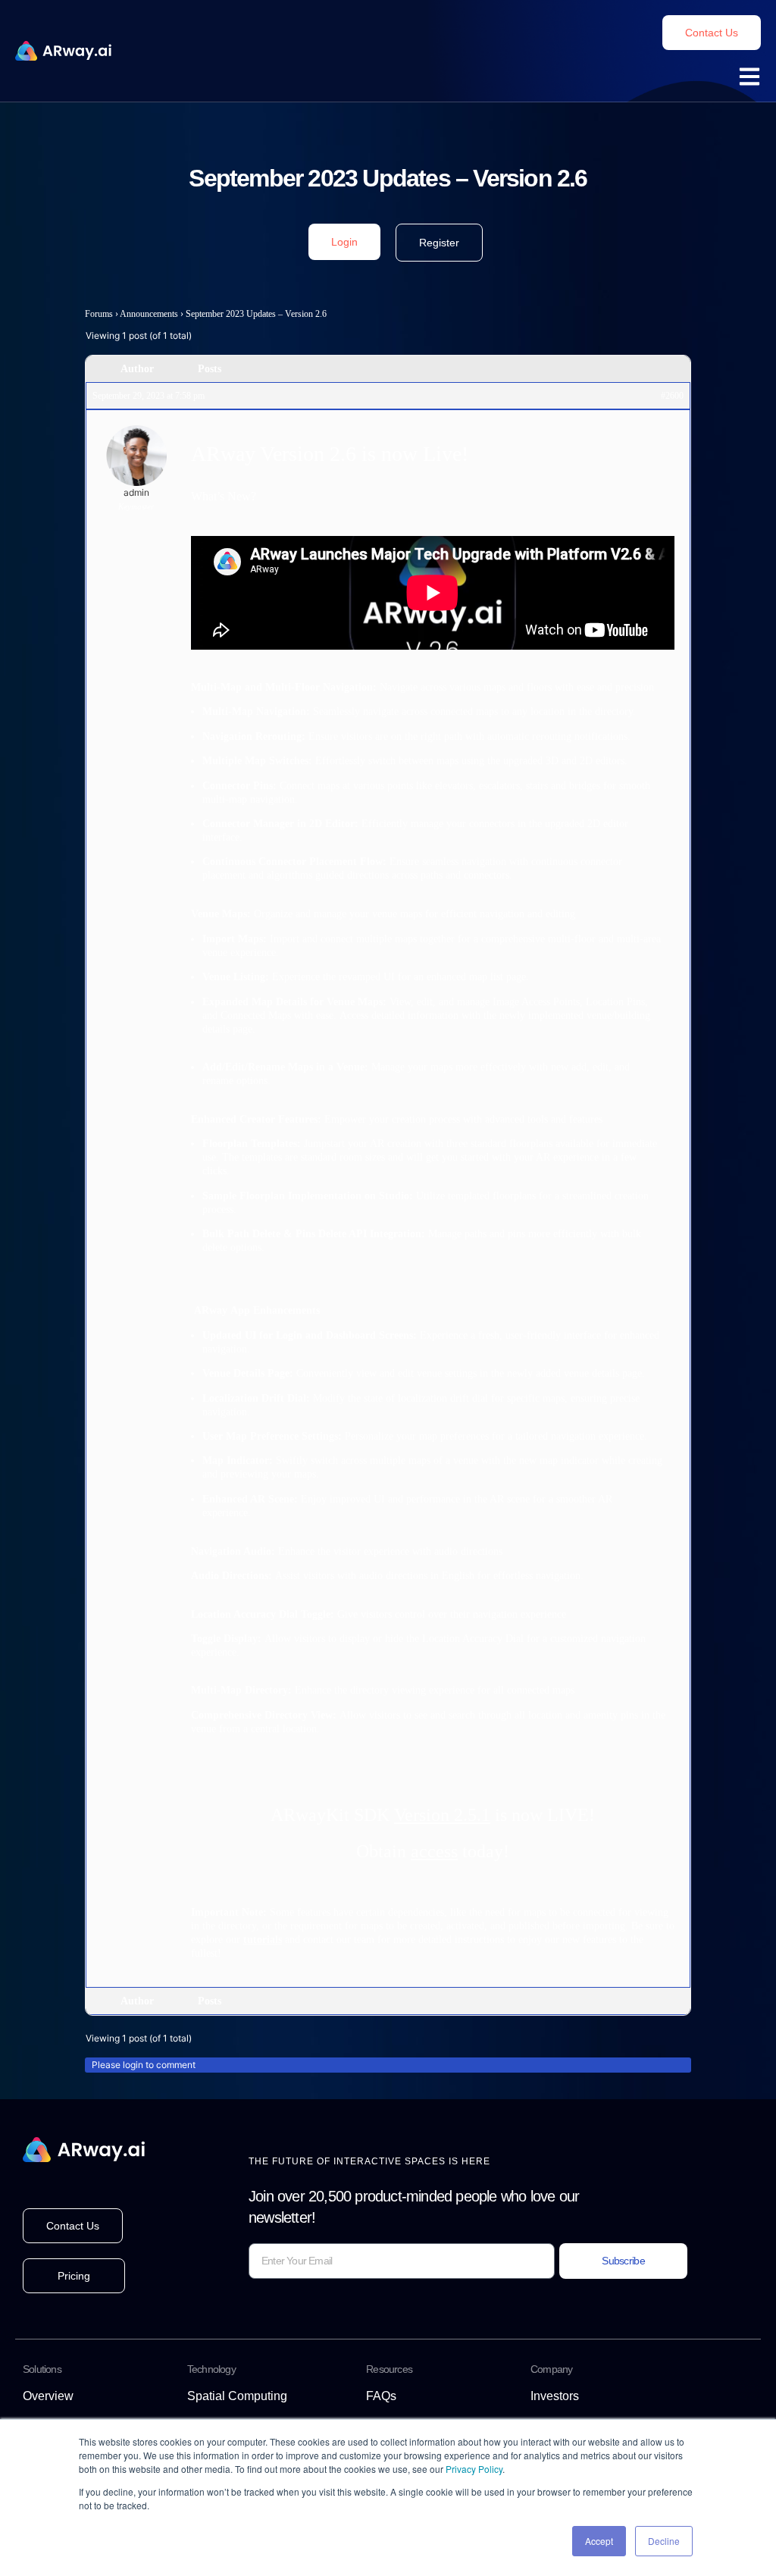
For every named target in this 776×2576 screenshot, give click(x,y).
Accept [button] (599, 2541)
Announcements (149, 314)
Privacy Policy (474, 2469)
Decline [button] (664, 2541)
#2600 (672, 396)
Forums (99, 314)
